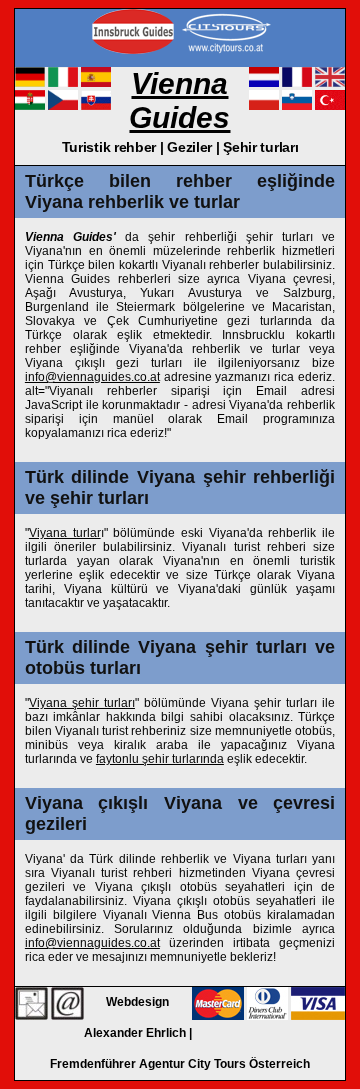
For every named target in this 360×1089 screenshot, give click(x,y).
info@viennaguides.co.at (92, 377)
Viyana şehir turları (82, 703)
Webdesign (137, 1002)
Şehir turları (260, 147)
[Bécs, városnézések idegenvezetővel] (30, 106)
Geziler (189, 147)
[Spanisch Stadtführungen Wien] (96, 83)
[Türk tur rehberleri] (330, 106)
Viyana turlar (65, 533)
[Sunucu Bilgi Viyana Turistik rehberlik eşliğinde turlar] (31, 1004)
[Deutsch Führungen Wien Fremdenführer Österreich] (30, 83)
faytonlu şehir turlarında (160, 759)
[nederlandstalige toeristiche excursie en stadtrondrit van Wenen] (264, 83)
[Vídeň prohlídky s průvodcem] (63, 106)
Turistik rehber (109, 147)
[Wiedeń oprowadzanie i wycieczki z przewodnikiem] (264, 106)
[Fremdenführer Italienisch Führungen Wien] (63, 83)
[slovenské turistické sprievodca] (96, 106)
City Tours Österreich (249, 1064)
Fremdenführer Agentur (117, 1064)
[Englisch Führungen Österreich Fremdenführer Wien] (330, 83)
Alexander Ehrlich (135, 1033)
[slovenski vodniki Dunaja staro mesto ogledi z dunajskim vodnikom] (297, 106)
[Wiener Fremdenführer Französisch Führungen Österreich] (297, 83)
